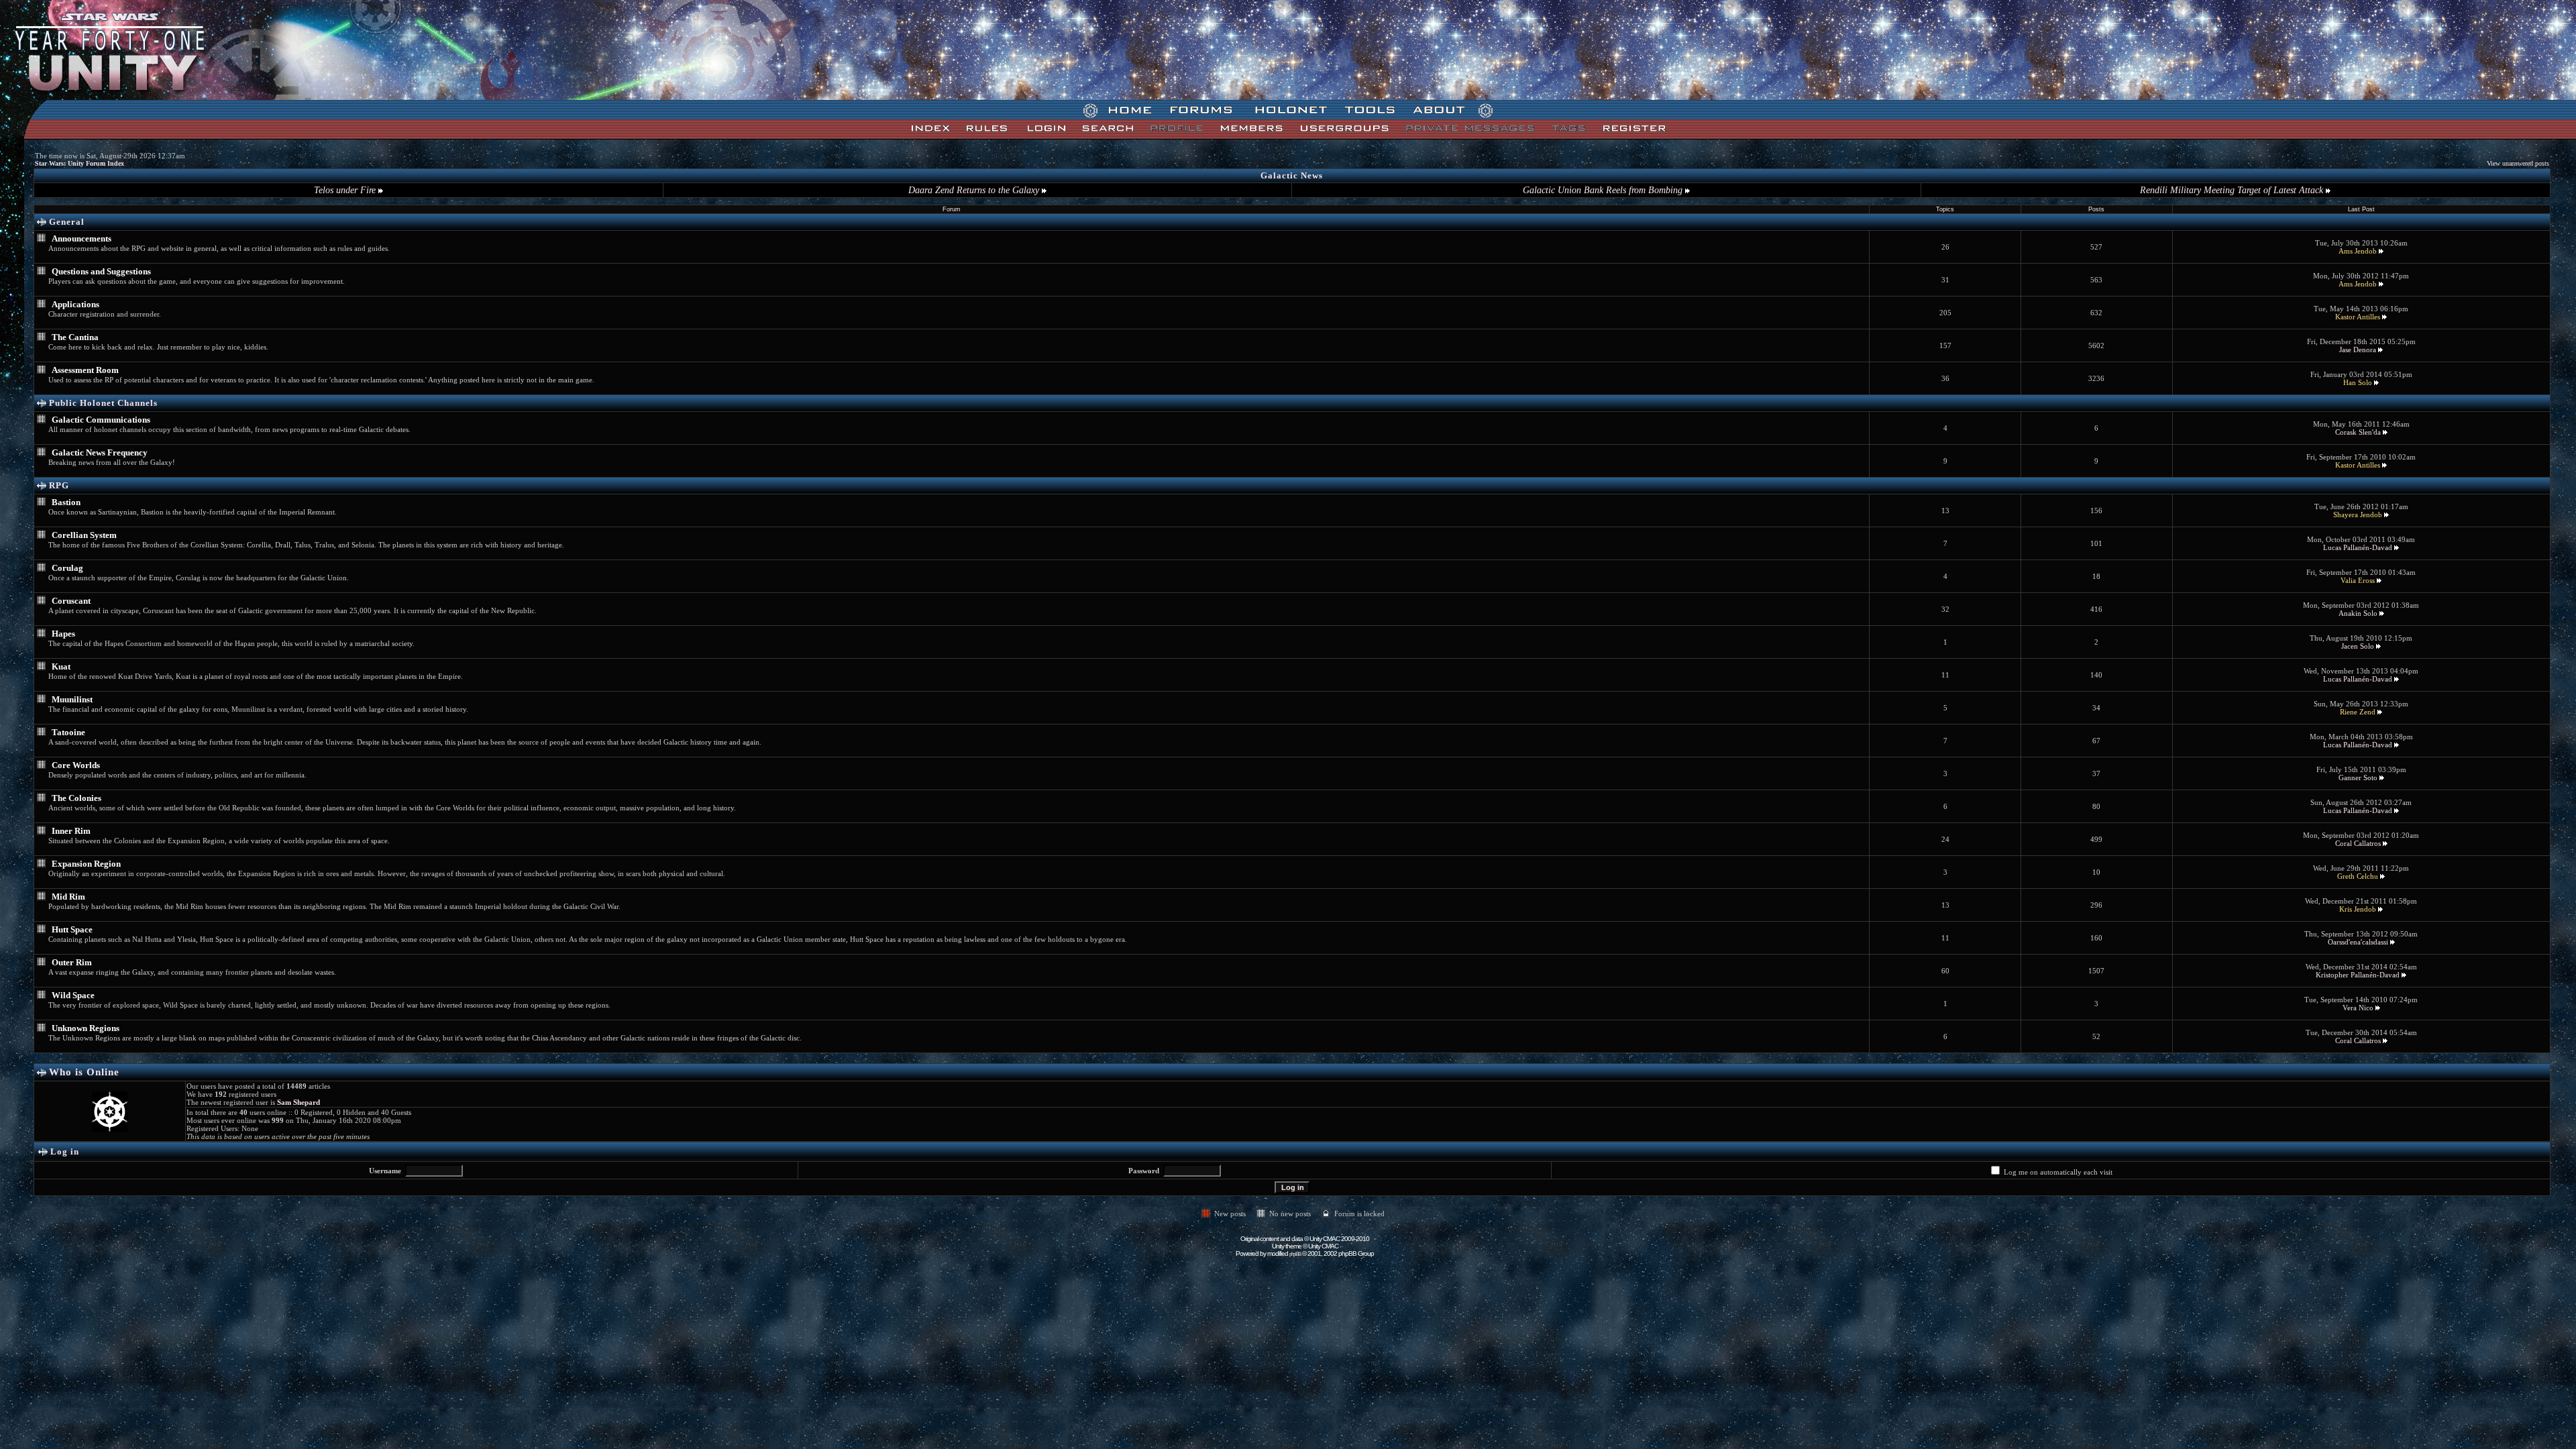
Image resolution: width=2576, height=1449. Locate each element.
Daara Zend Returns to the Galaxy (975, 190)
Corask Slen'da (2358, 432)
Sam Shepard (299, 1102)
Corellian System (84, 535)
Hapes (63, 634)
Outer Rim (72, 962)
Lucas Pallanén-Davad (2358, 547)
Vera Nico (2358, 1008)
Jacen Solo (2358, 646)
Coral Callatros (2358, 843)
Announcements (82, 238)
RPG (59, 485)
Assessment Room (85, 370)
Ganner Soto (2358, 777)
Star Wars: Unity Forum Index (79, 163)
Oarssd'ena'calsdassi (2358, 942)
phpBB (1295, 1254)
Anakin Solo (2358, 613)
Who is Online (84, 1072)
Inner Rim (71, 831)
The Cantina (75, 337)
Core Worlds (76, 765)
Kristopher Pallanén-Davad (2358, 975)
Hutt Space (72, 929)
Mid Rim (68, 897)
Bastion (66, 502)
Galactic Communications (101, 420)
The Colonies (76, 798)
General (67, 222)
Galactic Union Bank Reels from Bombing (1604, 190)
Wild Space (73, 995)
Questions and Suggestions (101, 271)
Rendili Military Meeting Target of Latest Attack (2233, 190)
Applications (75, 304)
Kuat (61, 666)
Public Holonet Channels (103, 403)
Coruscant (71, 601)
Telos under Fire (346, 190)
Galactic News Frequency (100, 452)
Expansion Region (86, 864)
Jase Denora (2358, 350)
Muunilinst (72, 699)
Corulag (67, 568)
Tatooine (68, 732)
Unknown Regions (86, 1028)
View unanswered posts (2518, 163)
